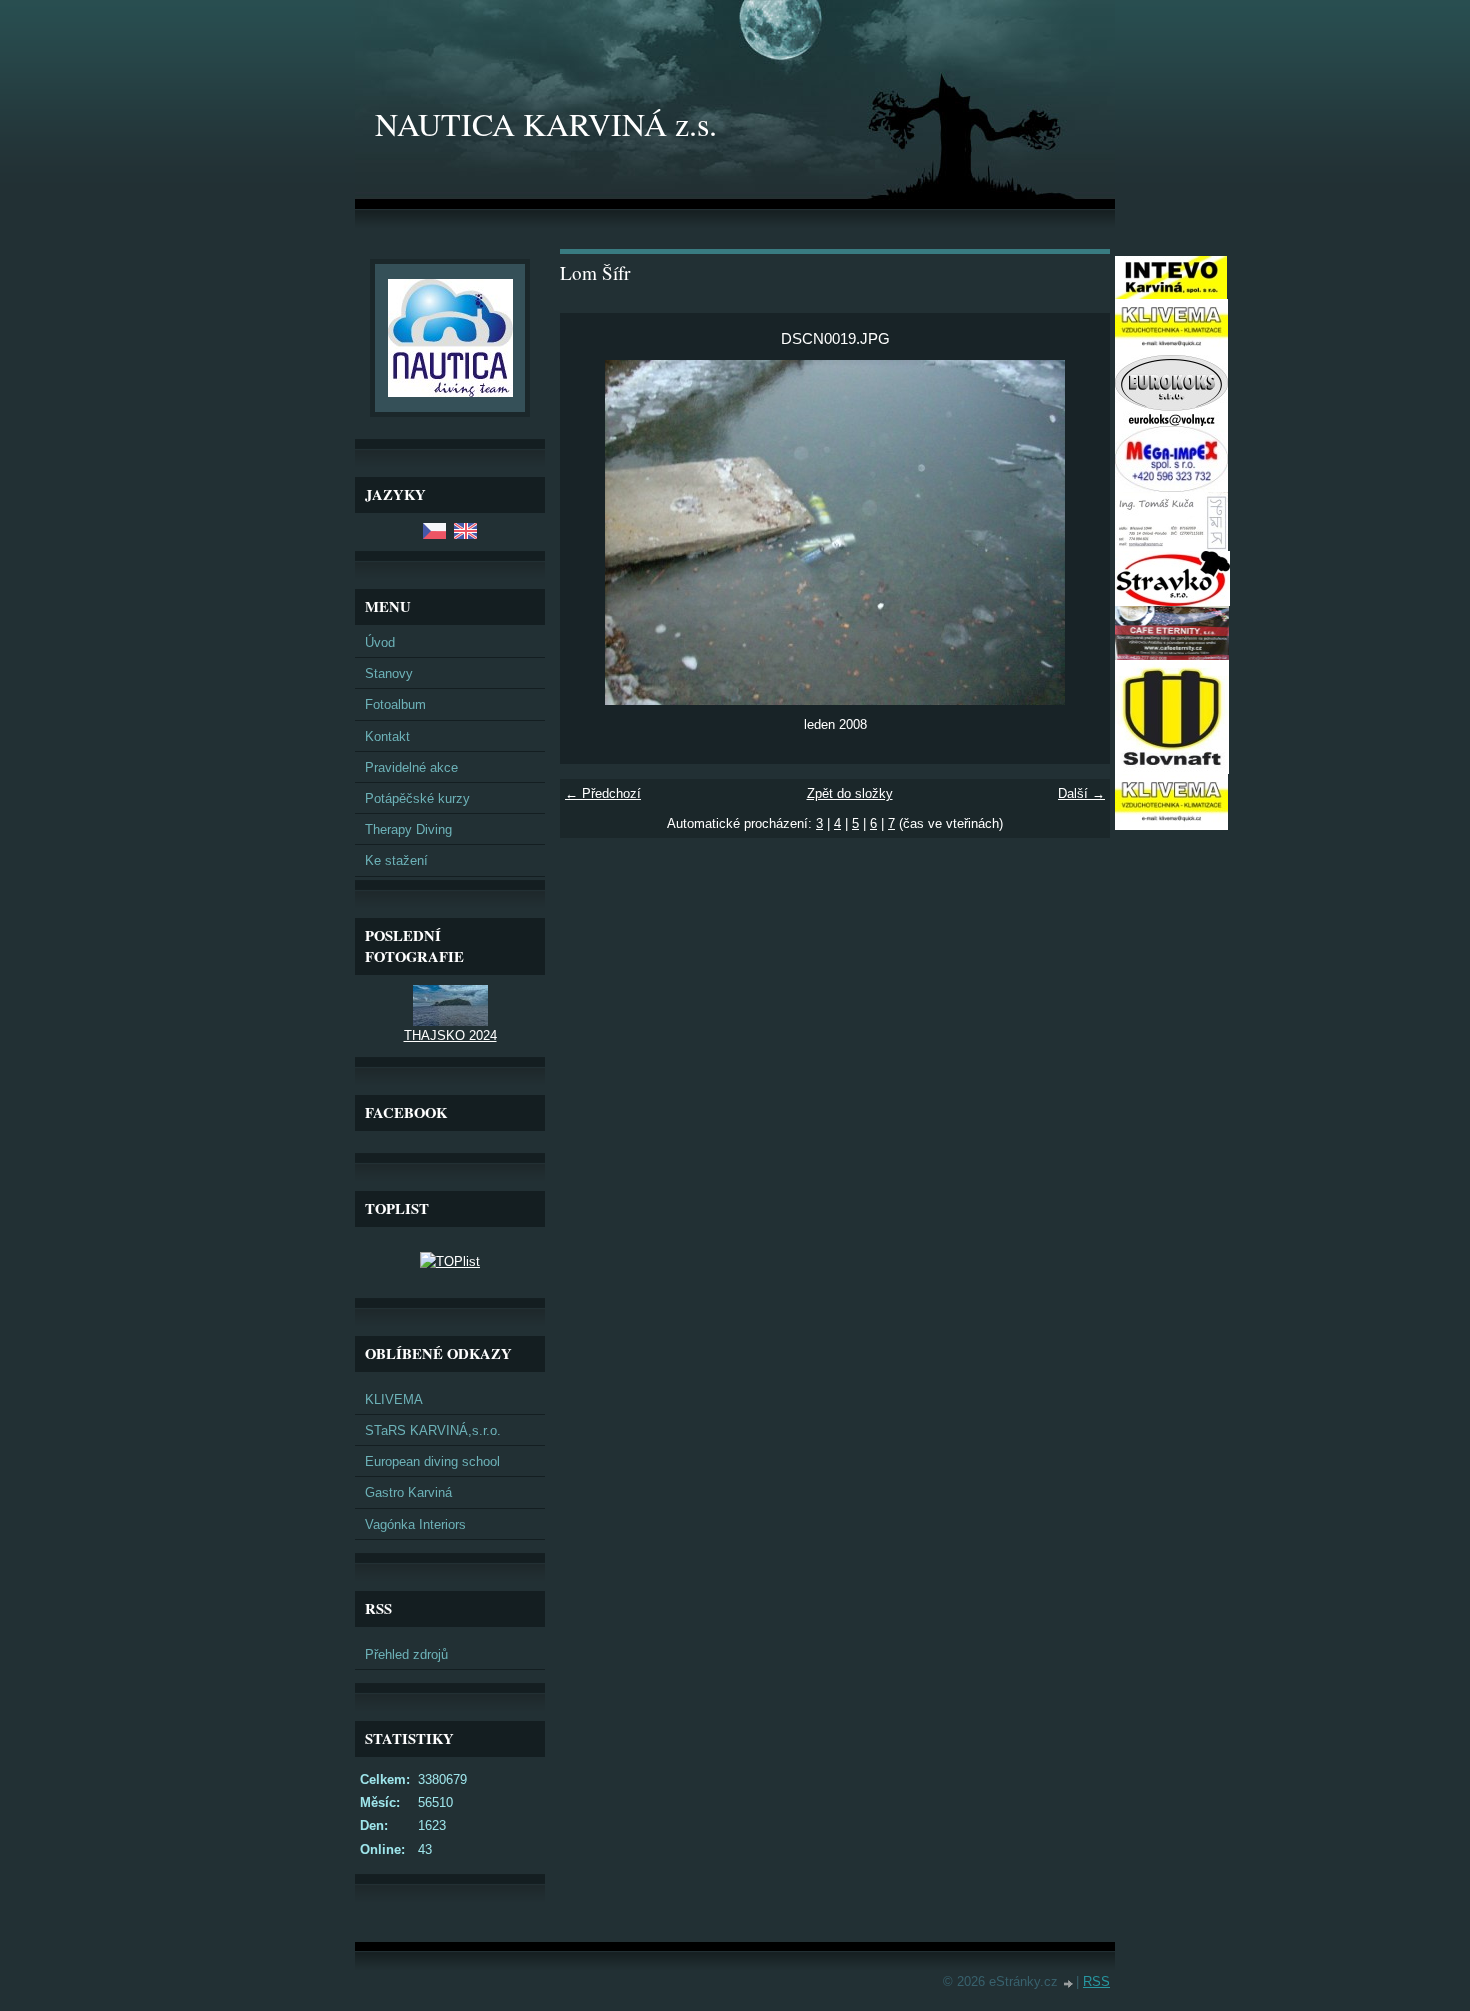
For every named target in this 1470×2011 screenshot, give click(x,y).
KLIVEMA (394, 1399)
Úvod (380, 642)
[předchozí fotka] (592, 532)
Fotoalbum (395, 704)
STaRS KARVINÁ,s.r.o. (433, 1430)
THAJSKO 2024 (450, 1035)
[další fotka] (1077, 532)
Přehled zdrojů (406, 1654)
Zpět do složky (850, 793)
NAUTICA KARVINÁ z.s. (546, 123)
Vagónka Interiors (415, 1524)
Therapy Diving (408, 829)
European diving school (432, 1461)
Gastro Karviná (408, 1492)
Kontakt (387, 736)
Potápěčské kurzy (417, 798)
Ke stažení (396, 860)
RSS (1096, 1981)
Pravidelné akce (411, 767)
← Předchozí (603, 793)
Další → (1081, 793)
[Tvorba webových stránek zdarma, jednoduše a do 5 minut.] (1069, 1983)
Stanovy (389, 673)
